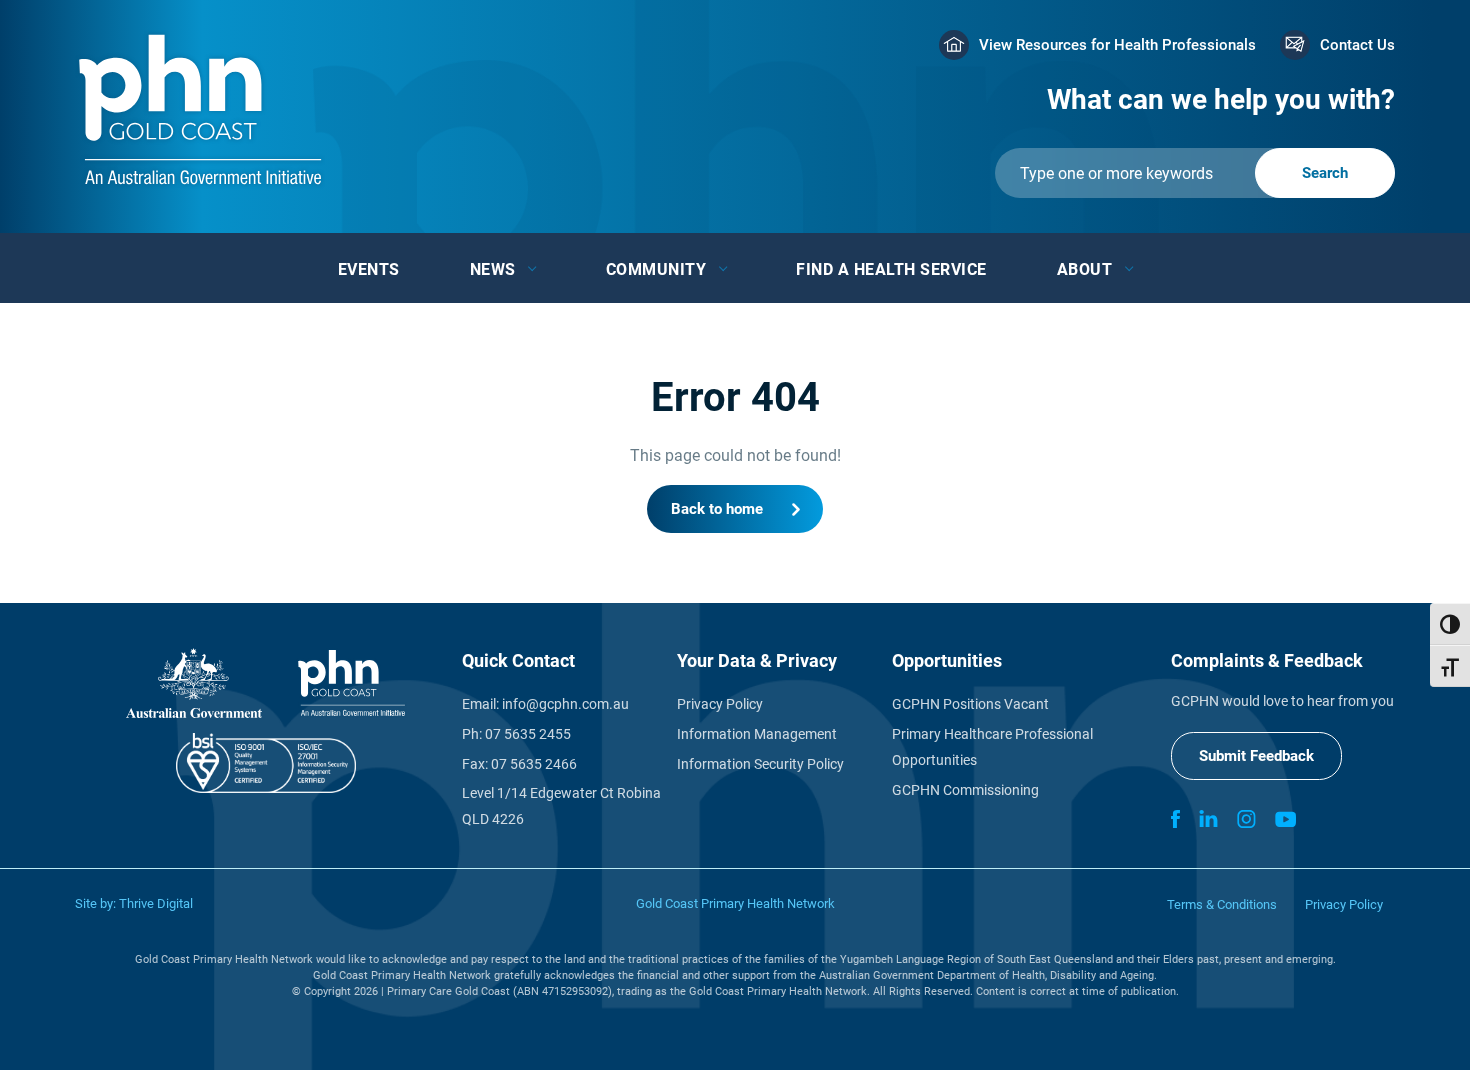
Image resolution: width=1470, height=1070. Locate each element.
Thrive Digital (156, 903)
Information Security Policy (760, 764)
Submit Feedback (1256, 756)
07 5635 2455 (528, 734)
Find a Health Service (891, 269)
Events (369, 269)
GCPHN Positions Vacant (970, 704)
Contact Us (1357, 45)
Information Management (757, 734)
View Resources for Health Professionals (1117, 45)
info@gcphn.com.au (565, 704)
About (1085, 269)
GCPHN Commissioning (965, 790)
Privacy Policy (720, 704)
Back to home (717, 509)
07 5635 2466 (534, 764)
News (493, 269)
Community (656, 269)
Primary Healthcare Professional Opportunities (992, 747)
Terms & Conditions (1222, 904)
